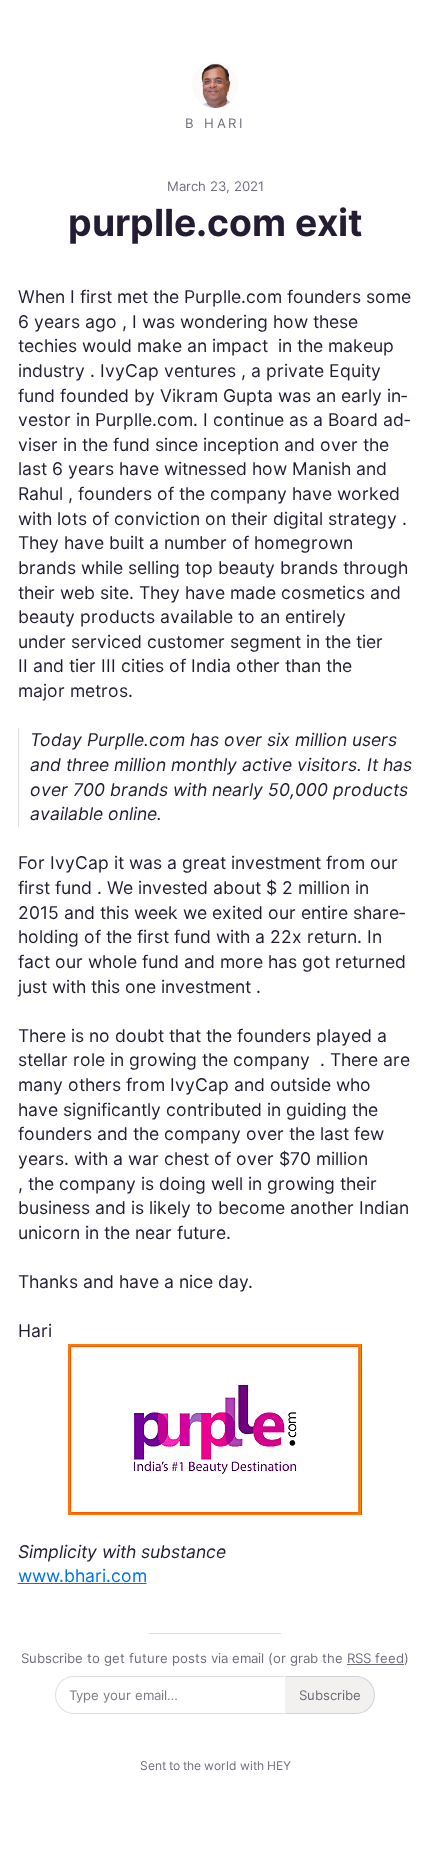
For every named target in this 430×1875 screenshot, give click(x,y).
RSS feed (375, 1658)
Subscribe (330, 1695)
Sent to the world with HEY (215, 1765)
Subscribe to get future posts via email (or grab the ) (215, 1658)
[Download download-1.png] (215, 1427)
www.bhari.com (82, 1575)
